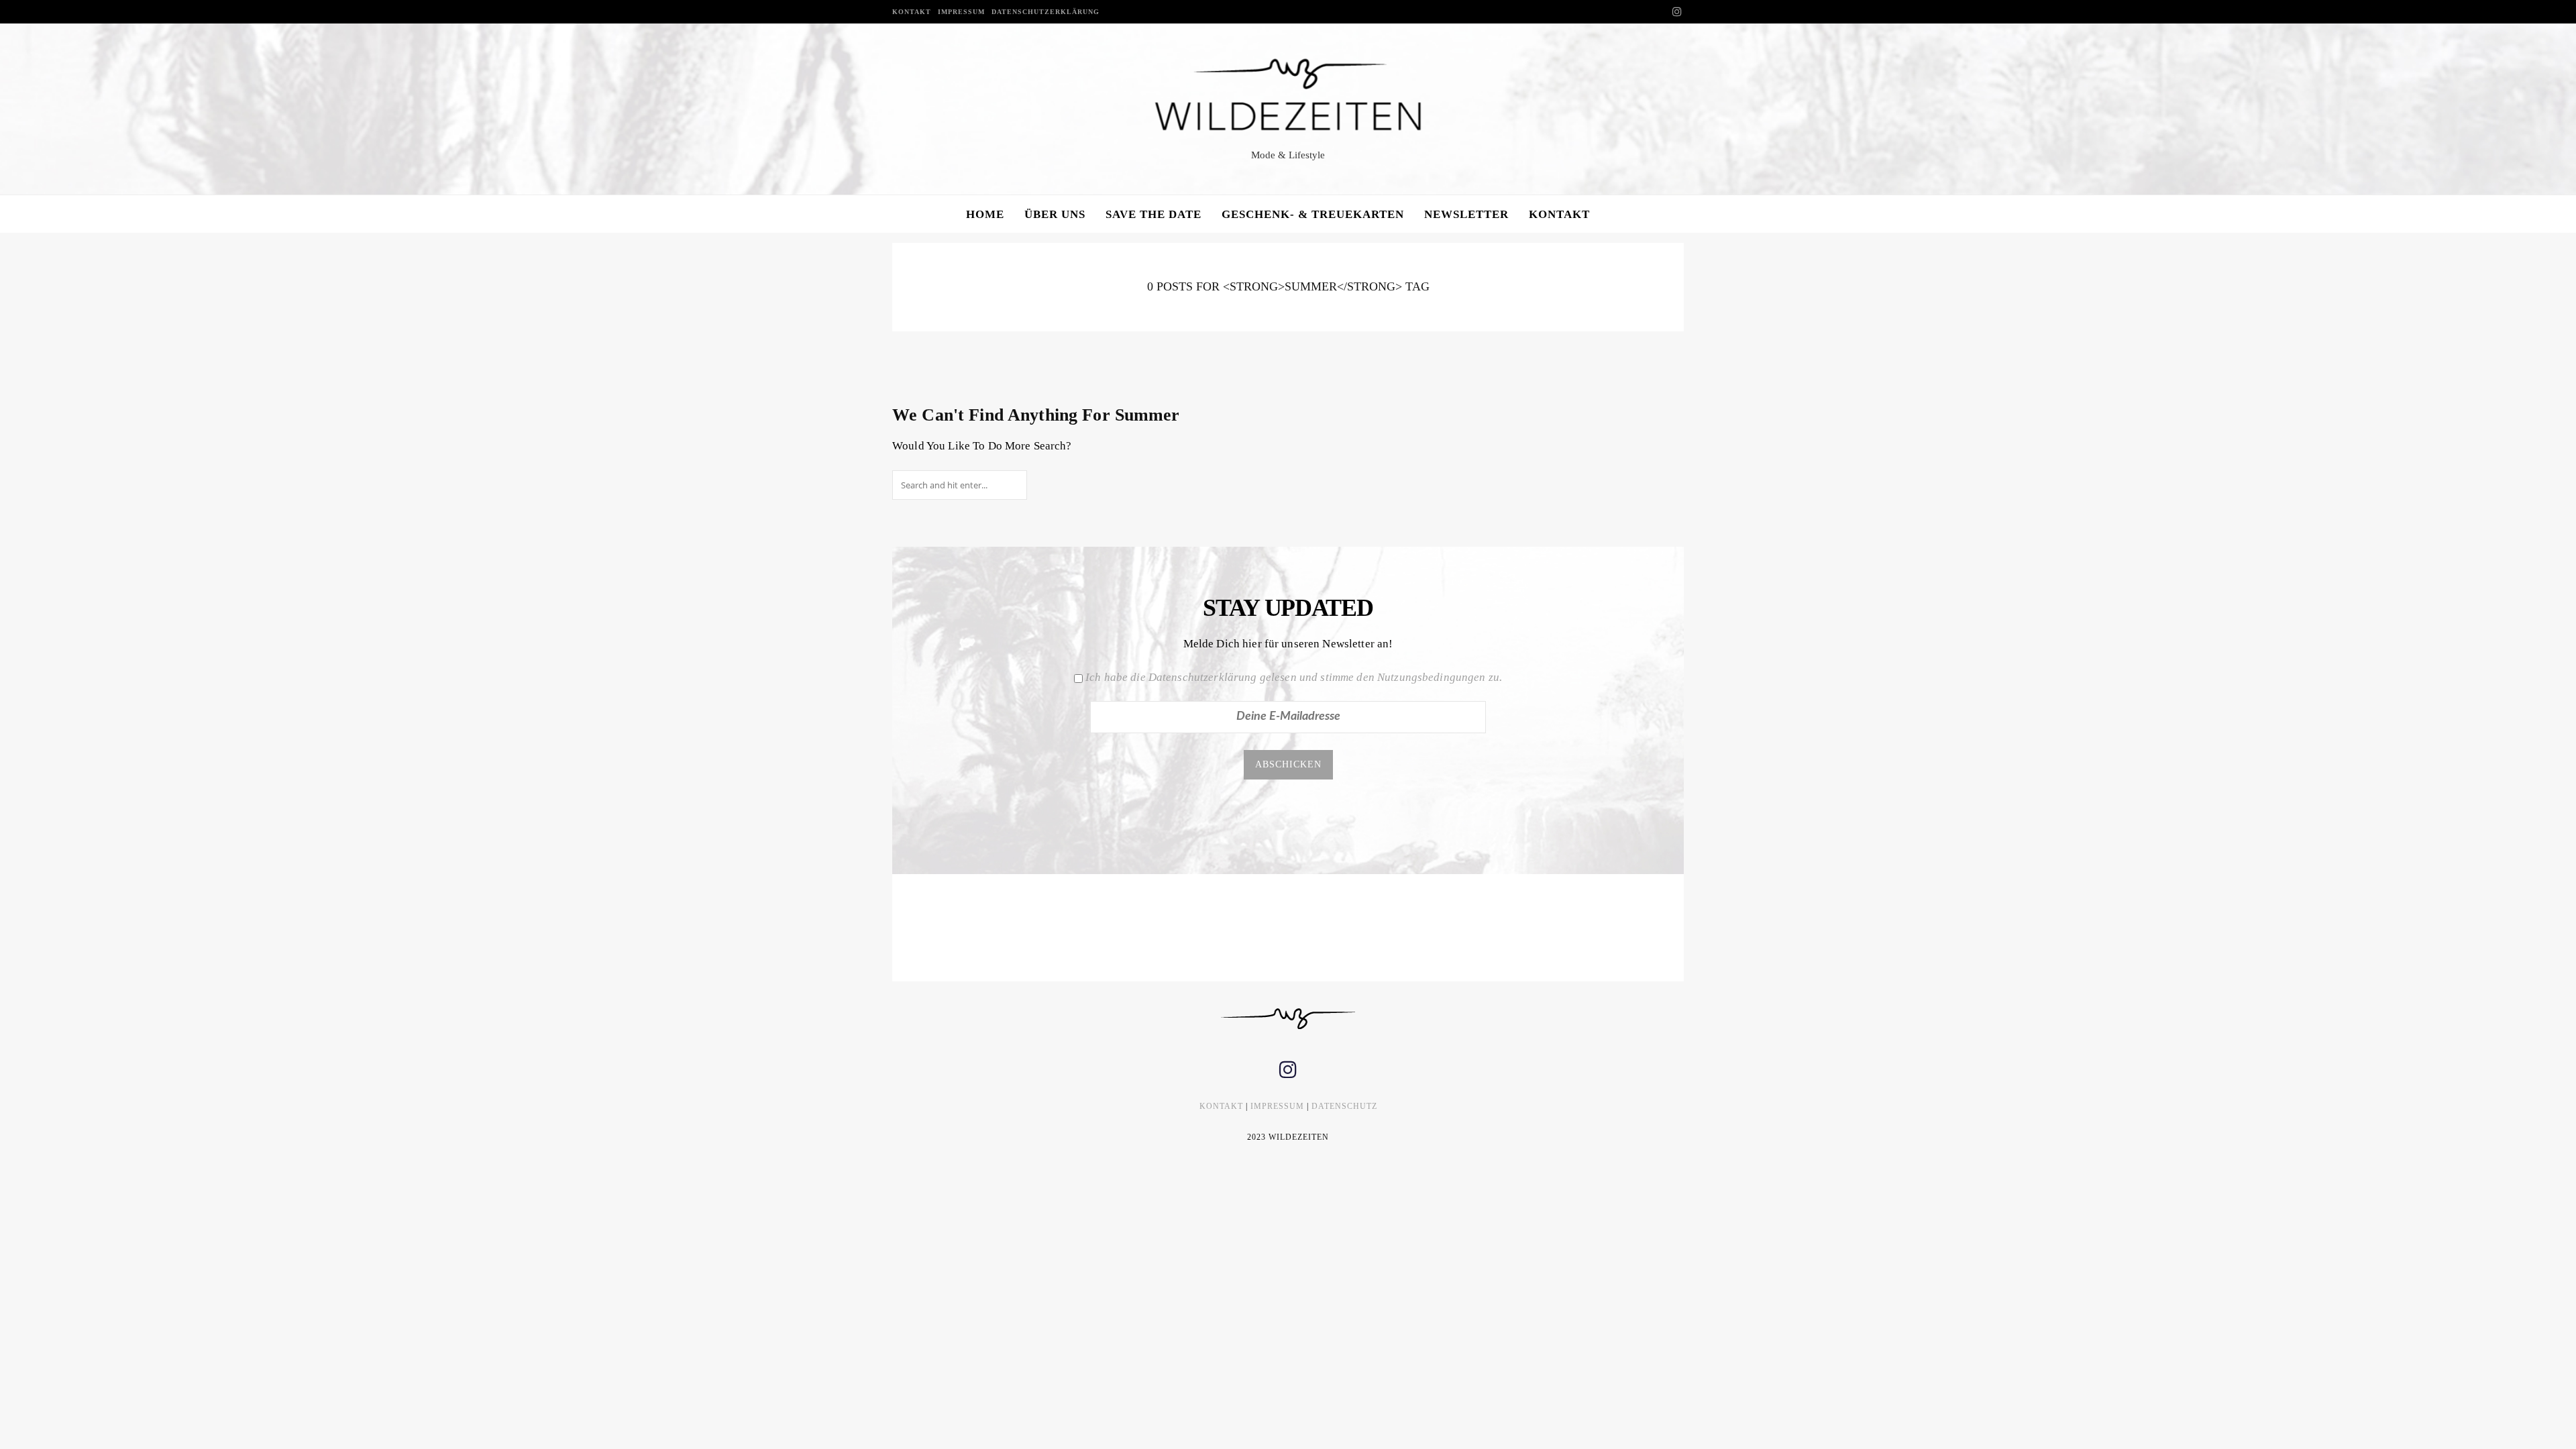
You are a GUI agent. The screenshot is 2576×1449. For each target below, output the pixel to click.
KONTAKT (912, 12)
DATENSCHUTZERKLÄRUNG (1045, 12)
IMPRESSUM (961, 12)
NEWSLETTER (1466, 214)
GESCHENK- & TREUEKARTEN (1313, 214)
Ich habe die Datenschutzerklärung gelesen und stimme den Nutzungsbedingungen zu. (1294, 677)
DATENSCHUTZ (1344, 1106)
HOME (985, 214)
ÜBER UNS (1055, 214)
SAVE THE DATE (1153, 214)
